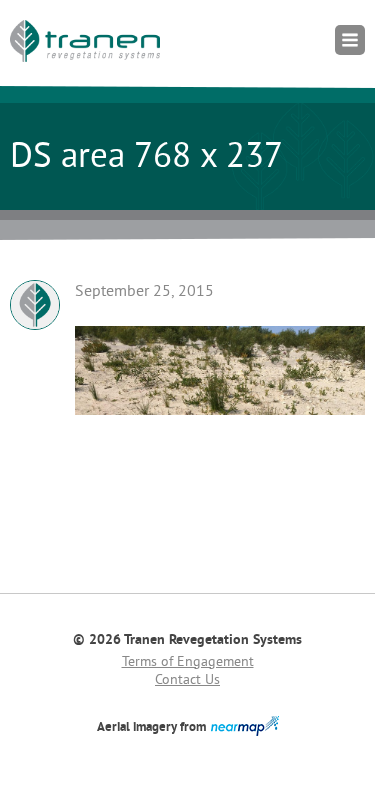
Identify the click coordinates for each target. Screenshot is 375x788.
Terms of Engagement (188, 662)
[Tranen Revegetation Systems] (85, 41)
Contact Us (187, 680)
